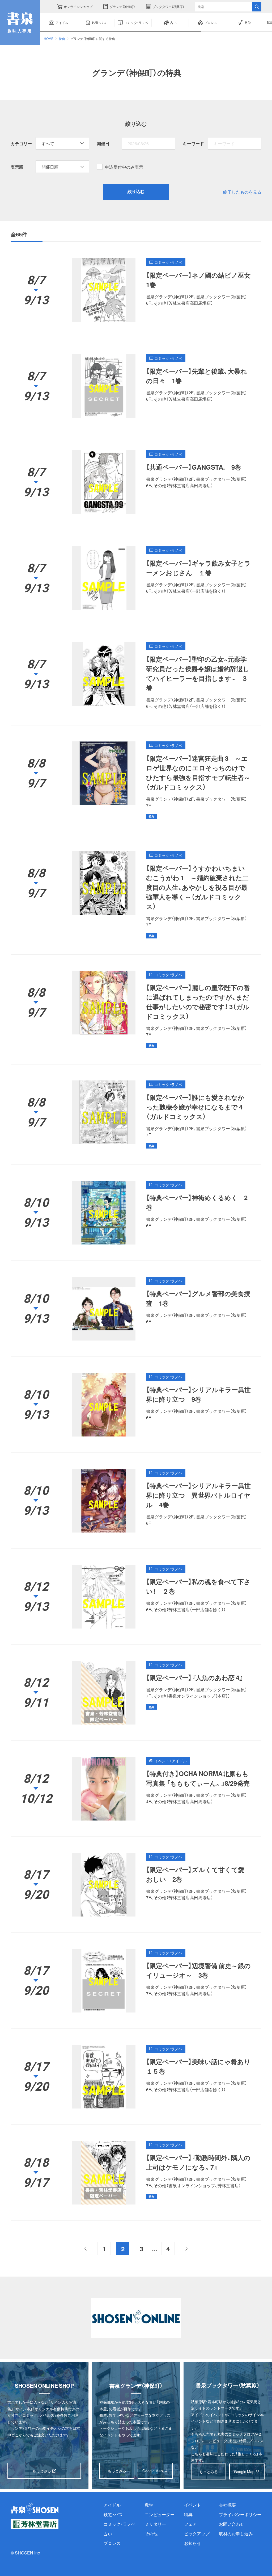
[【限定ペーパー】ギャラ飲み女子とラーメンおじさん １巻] (136, 578)
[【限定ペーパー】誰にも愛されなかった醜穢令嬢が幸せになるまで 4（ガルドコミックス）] (136, 1114)
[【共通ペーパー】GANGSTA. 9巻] (136, 482)
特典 (62, 39)
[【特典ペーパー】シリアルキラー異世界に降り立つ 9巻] (136, 1405)
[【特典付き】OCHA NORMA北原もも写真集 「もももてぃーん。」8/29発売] (136, 1789)
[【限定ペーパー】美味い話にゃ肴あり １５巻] (136, 2077)
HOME (49, 39)
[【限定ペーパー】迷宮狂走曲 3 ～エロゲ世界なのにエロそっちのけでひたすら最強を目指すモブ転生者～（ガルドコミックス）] (136, 780)
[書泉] (35, 2508)
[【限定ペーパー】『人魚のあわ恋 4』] (136, 1693)
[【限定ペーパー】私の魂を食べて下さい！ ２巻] (136, 1597)
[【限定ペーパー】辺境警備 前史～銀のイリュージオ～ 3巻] (136, 1981)
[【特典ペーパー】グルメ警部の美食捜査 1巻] (136, 1309)
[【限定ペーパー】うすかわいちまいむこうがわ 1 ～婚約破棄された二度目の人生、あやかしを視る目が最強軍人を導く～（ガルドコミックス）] (136, 895)
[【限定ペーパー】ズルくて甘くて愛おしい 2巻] (136, 1885)
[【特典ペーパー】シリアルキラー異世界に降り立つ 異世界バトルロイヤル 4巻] (136, 1501)
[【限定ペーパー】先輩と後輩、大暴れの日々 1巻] (136, 386)
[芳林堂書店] (35, 2524)
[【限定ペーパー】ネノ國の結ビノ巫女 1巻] (136, 290)
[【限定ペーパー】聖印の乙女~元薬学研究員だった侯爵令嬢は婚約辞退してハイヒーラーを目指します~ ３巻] (136, 676)
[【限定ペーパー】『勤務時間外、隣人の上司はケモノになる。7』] (136, 2173)
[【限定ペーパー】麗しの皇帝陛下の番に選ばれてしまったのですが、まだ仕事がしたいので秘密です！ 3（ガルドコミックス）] (136, 1009)
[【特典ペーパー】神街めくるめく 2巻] (136, 1213)
